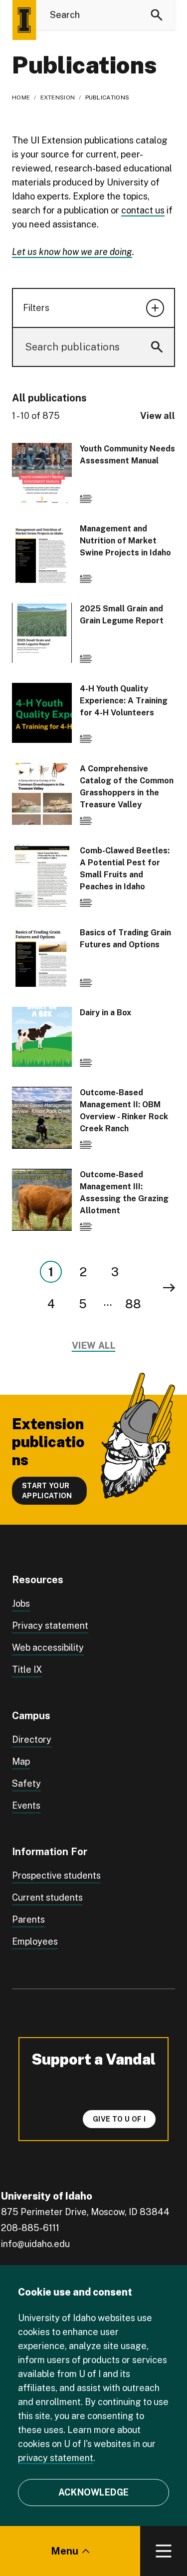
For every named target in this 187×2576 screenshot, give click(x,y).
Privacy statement (50, 1625)
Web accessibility (48, 1647)
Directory (32, 1739)
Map (21, 1761)
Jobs (21, 1603)
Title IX (27, 1669)
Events (26, 1805)
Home (21, 97)
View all (158, 416)
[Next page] (169, 1288)
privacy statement (56, 2458)
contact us (143, 210)
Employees (35, 1941)
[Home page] (24, 20)
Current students (47, 1897)
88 (133, 1304)
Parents (28, 1919)
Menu (65, 2551)
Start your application (47, 1491)
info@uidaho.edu (35, 2244)
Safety (26, 1783)
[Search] (157, 15)
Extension (58, 97)
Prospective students (56, 1875)
